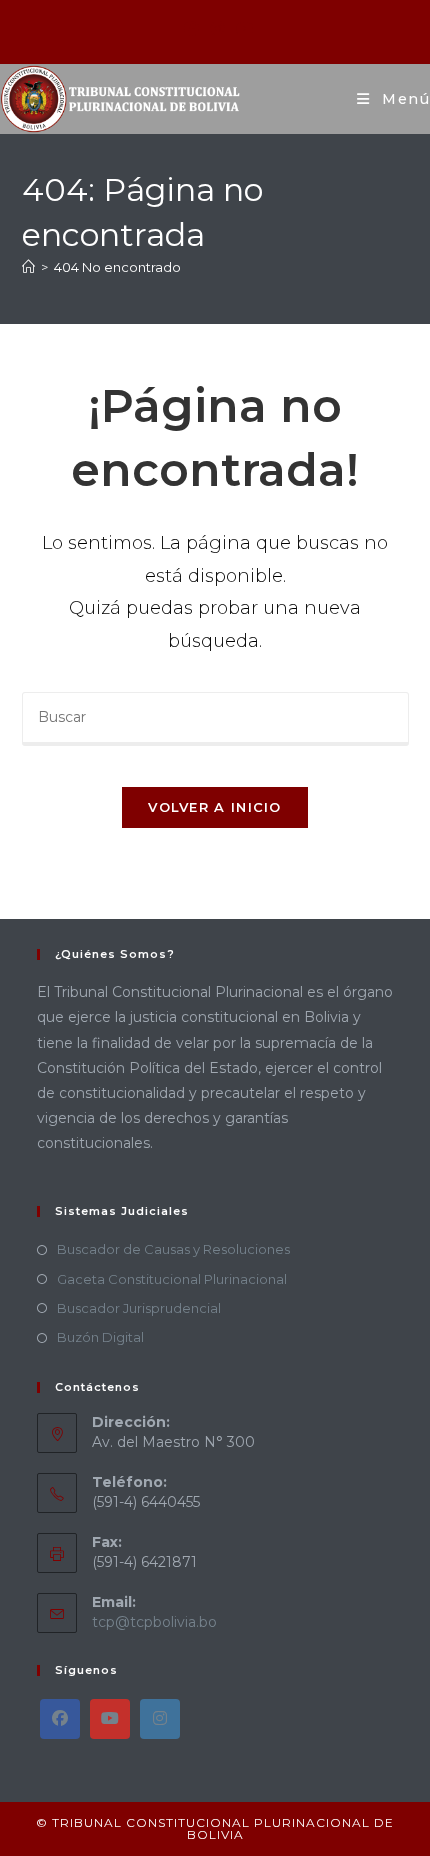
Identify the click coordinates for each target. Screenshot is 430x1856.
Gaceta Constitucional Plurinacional (172, 1279)
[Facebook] (60, 1719)
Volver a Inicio (215, 807)
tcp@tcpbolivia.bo (154, 1622)
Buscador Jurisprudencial (139, 1308)
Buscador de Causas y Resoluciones (173, 1249)
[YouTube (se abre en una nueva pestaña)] (241, 29)
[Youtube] (110, 1719)
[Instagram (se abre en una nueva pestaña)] (217, 29)
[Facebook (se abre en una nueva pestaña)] (191, 29)
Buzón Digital (100, 1337)
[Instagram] (160, 1719)
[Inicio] (28, 267)
